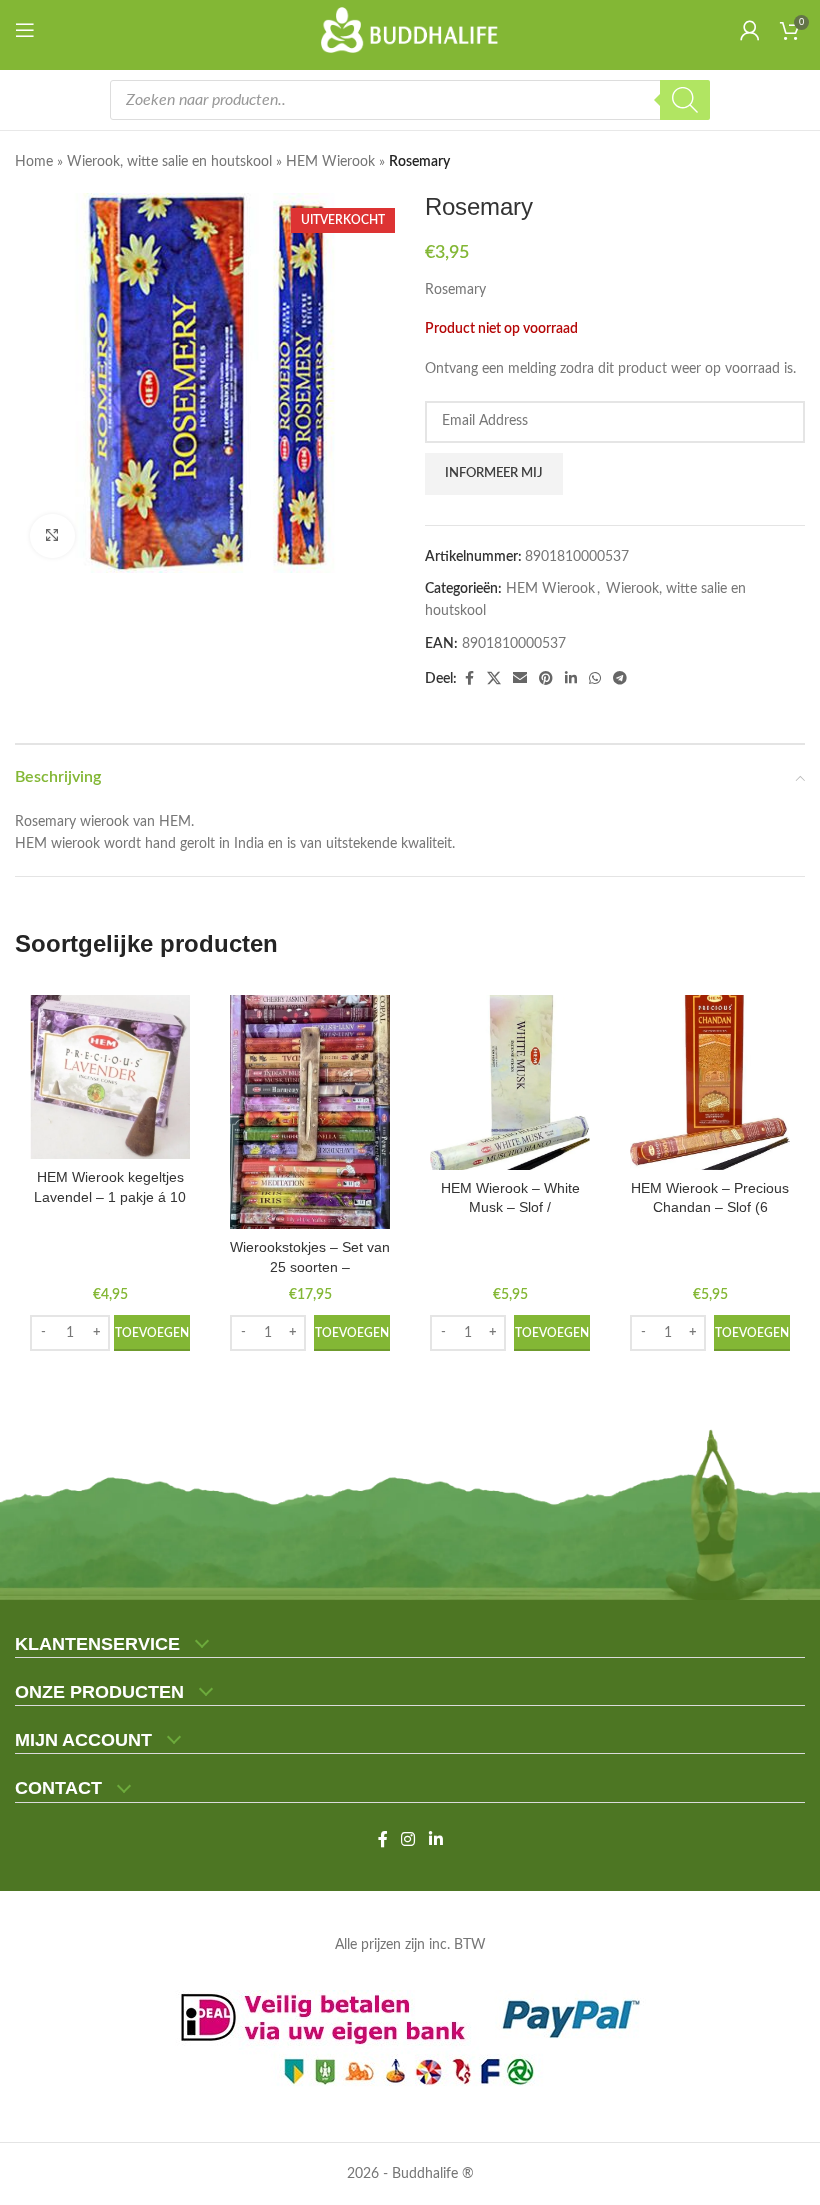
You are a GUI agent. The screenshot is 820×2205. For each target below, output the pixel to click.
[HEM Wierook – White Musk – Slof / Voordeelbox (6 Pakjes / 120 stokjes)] (510, 1082)
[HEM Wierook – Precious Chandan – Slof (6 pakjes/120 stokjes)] (710, 1082)
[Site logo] (410, 30)
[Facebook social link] (469, 679)
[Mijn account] (750, 30)
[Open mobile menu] (29, 30)
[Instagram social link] (408, 1839)
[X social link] (494, 679)
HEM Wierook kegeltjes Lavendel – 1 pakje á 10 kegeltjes (110, 1196)
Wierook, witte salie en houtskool (169, 162)
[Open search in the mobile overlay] (410, 100)
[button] (152, 1333)
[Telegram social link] (620, 679)
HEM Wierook (330, 162)
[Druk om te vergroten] (52, 536)
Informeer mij (494, 473)
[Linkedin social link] (571, 679)
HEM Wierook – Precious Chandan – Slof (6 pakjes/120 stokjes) (710, 1207)
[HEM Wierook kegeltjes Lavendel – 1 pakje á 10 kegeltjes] (110, 1077)
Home (34, 162)
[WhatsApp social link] (595, 679)
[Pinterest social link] (546, 679)
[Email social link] (520, 679)
